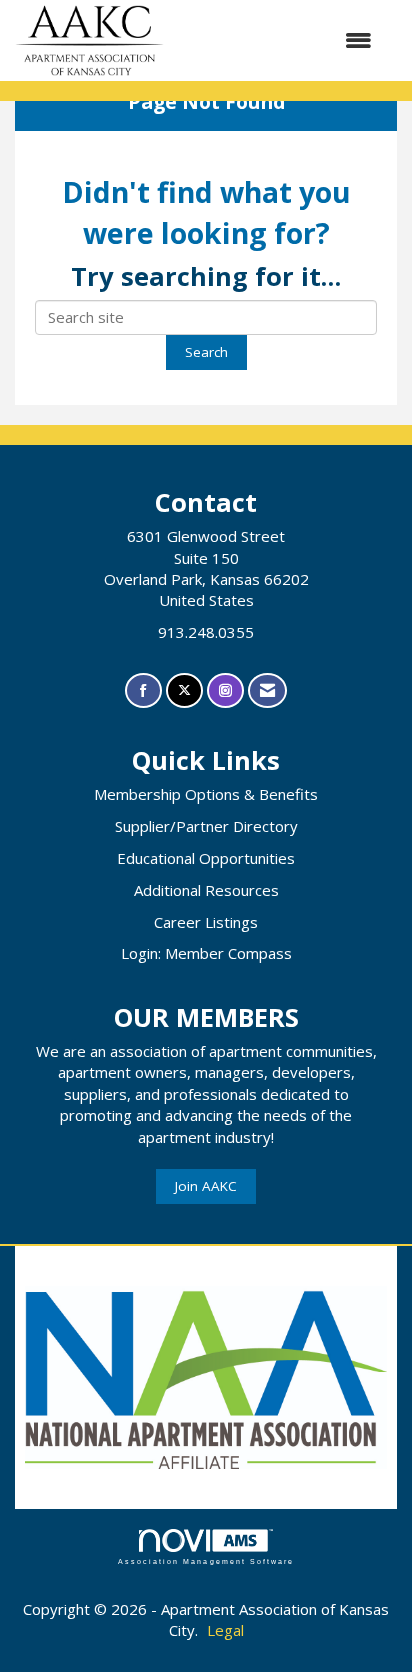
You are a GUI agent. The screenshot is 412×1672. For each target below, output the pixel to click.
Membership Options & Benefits (206, 794)
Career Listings (206, 922)
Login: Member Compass (206, 953)
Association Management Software (206, 1561)
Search (206, 352)
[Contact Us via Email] (267, 690)
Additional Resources (206, 890)
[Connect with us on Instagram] (225, 690)
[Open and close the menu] (278, 40)
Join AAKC (206, 1186)
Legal (225, 1630)
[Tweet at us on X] (184, 690)
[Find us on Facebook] (143, 690)
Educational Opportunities (206, 858)
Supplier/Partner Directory (206, 826)
